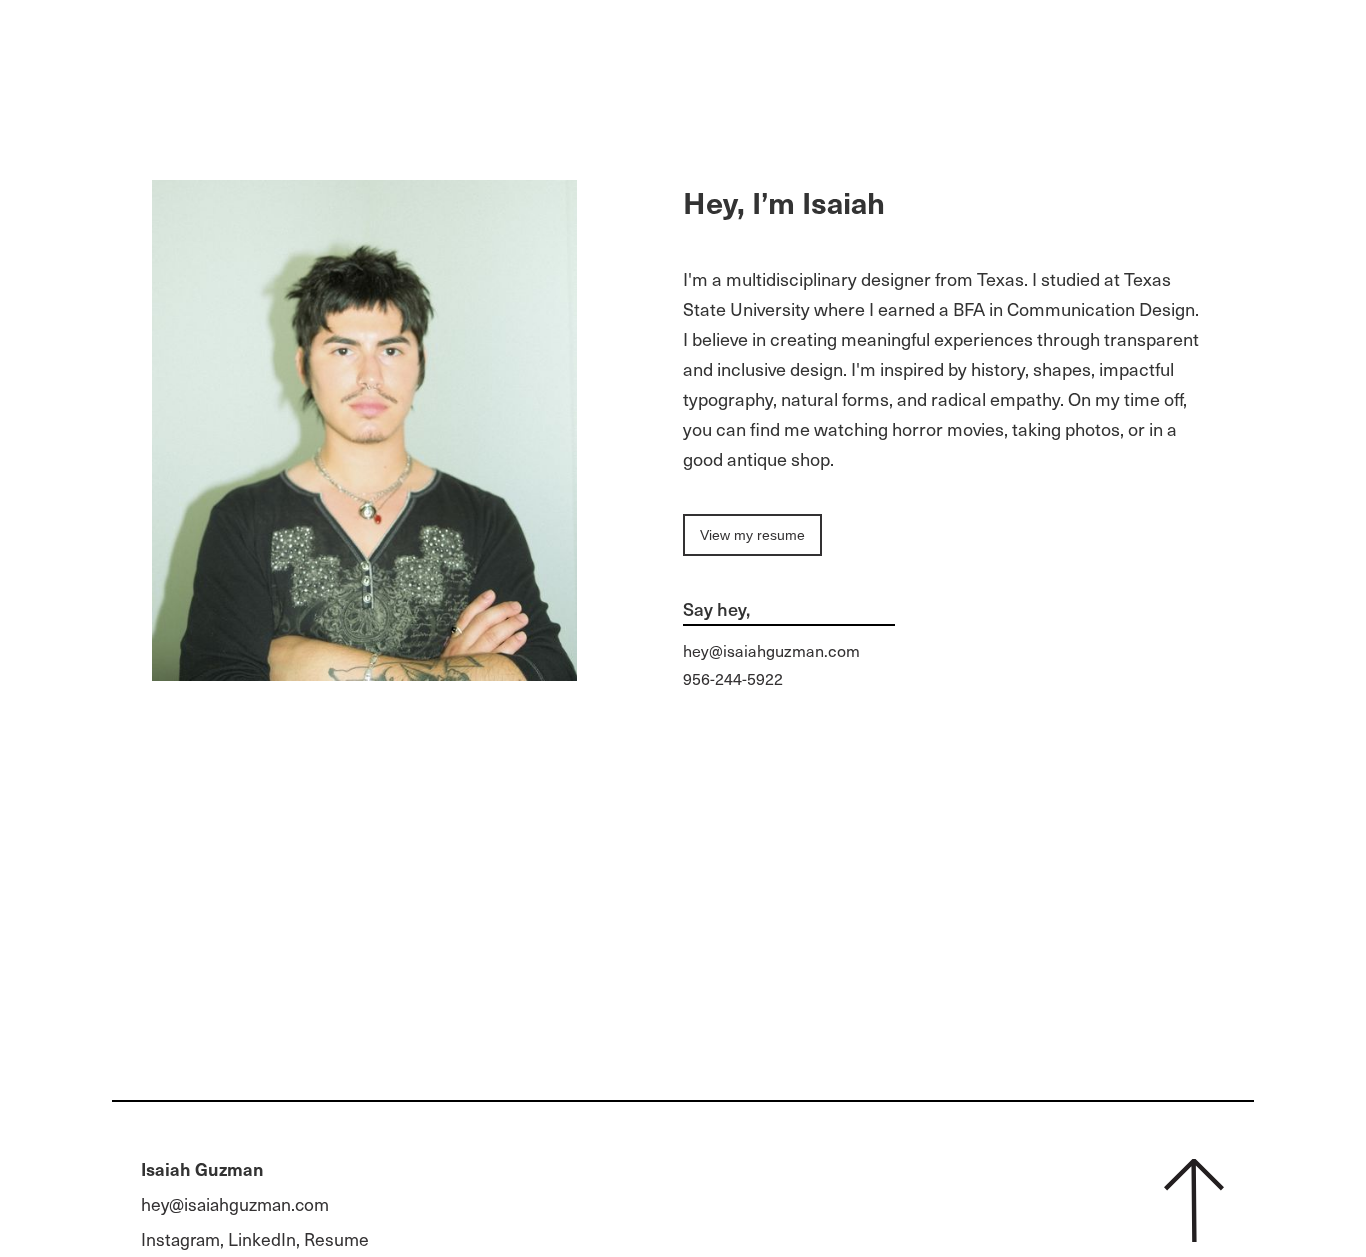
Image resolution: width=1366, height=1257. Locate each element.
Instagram (180, 1239)
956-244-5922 (733, 678)
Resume (336, 1239)
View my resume (752, 535)
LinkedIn (262, 1239)
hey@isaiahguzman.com (771, 650)
